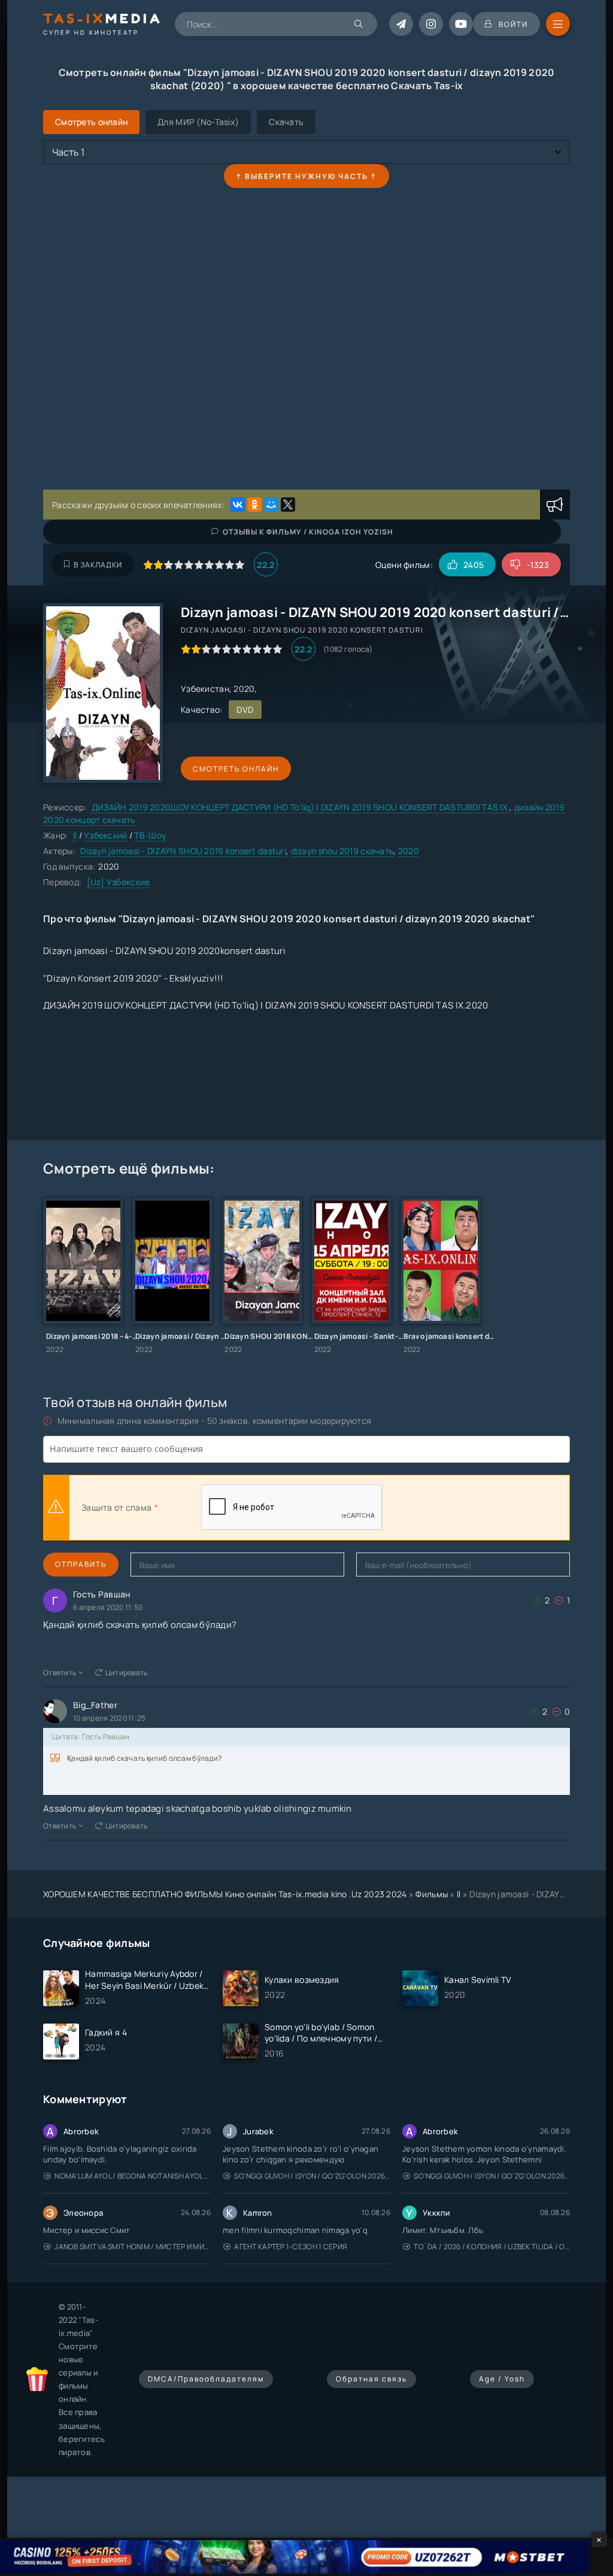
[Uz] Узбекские (119, 882)
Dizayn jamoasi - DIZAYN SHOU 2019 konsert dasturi (183, 851)
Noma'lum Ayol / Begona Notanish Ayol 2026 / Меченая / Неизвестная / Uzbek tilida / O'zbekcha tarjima (133, 2176)
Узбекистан (205, 689)
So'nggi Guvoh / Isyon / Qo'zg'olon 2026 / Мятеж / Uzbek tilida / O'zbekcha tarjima (312, 2176)
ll (75, 835)
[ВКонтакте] (238, 505)
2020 (409, 851)
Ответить (60, 1673)
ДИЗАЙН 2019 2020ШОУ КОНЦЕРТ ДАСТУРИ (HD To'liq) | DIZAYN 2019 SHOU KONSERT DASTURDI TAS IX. (301, 807)
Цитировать (127, 1673)
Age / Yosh (502, 2379)
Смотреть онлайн (236, 769)
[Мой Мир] (271, 505)
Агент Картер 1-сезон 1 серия (291, 2247)
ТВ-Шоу (150, 835)
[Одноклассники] (254, 505)
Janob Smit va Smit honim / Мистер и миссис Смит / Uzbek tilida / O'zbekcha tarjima (133, 2247)
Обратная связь (371, 2379)
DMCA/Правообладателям (206, 2379)
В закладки (98, 565)
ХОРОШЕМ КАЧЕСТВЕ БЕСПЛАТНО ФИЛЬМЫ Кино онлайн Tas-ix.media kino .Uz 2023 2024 (225, 1894)
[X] (288, 505)
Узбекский (106, 835)
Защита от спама (116, 1507)
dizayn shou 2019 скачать (342, 851)
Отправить (81, 1564)
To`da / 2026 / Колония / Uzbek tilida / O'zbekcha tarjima (492, 2247)
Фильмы (432, 1894)
